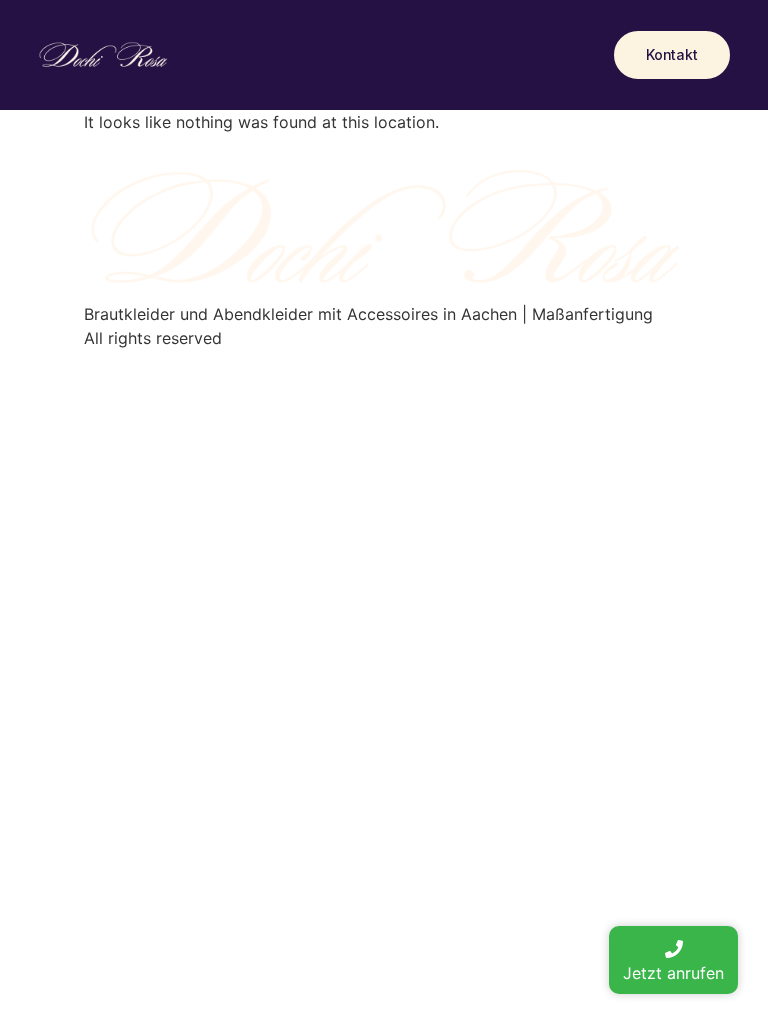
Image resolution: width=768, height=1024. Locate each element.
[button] (672, 55)
